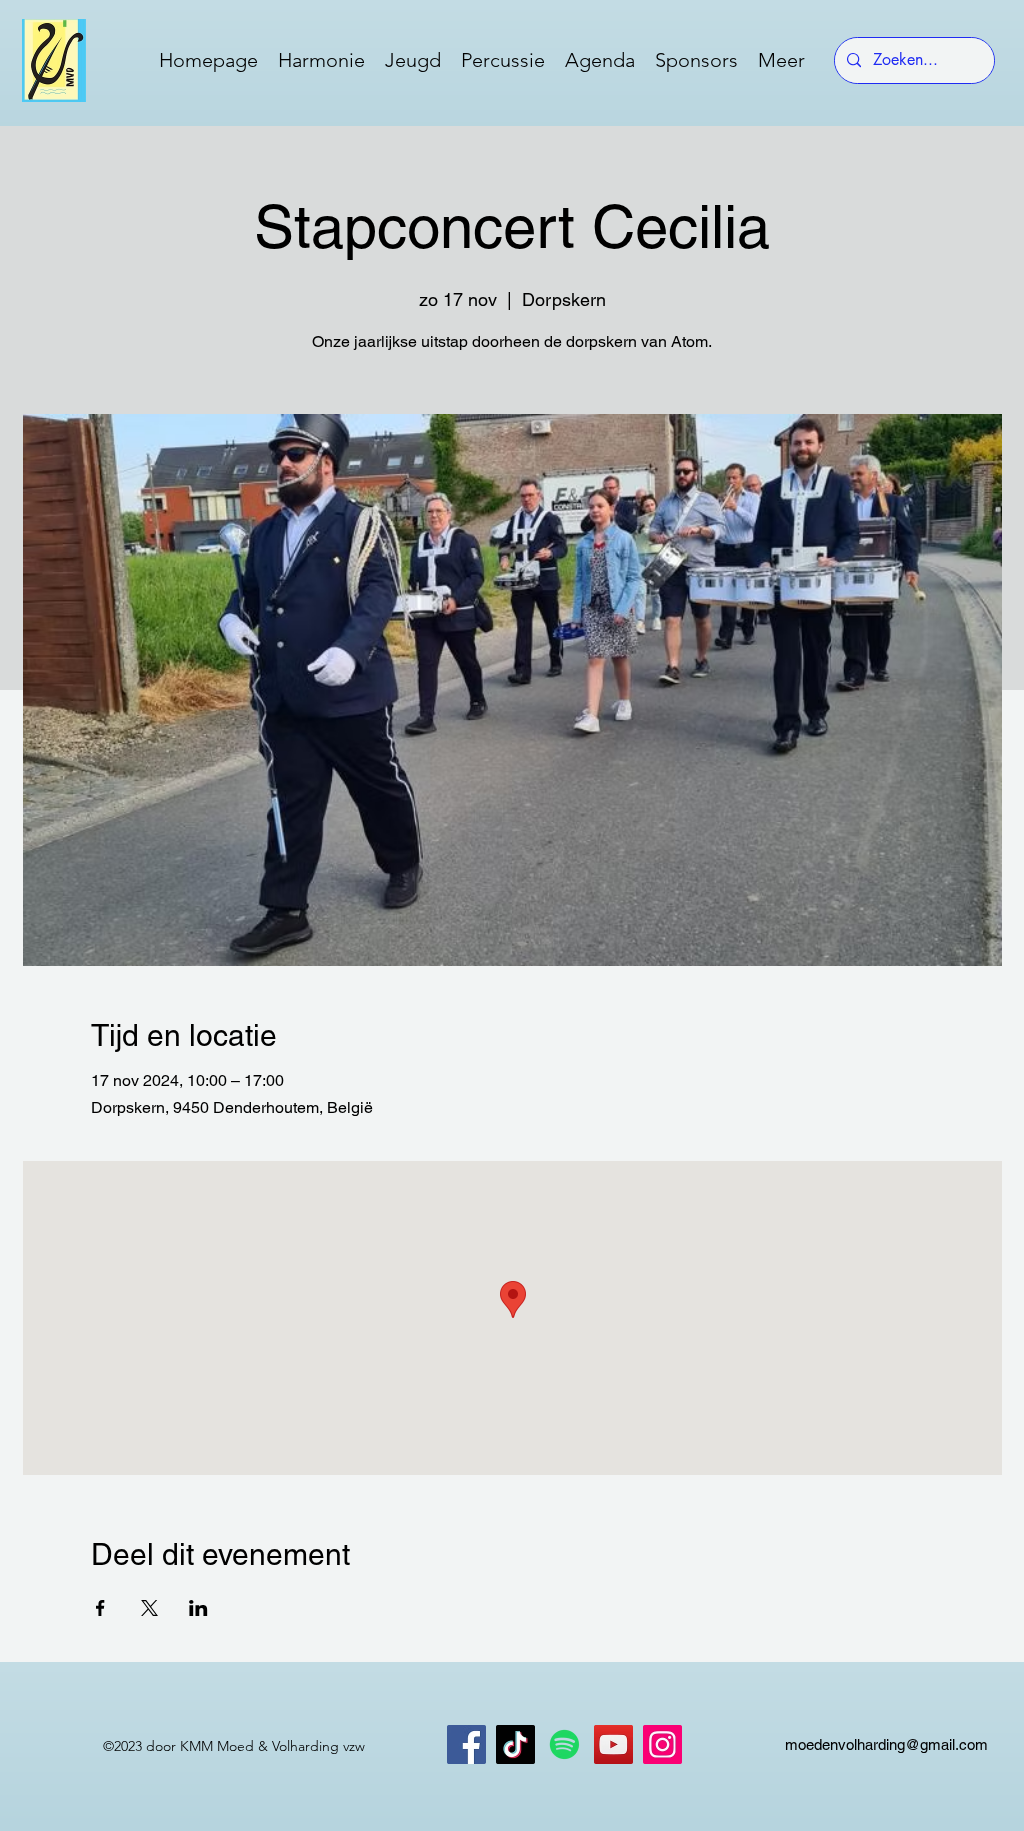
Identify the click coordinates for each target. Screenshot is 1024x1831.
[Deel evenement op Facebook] (100, 1608)
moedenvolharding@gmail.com (886, 1744)
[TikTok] (515, 1744)
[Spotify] (564, 1744)
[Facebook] (466, 1744)
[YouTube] (613, 1744)
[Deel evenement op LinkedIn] (198, 1608)
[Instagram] (662, 1744)
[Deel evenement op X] (149, 1608)
